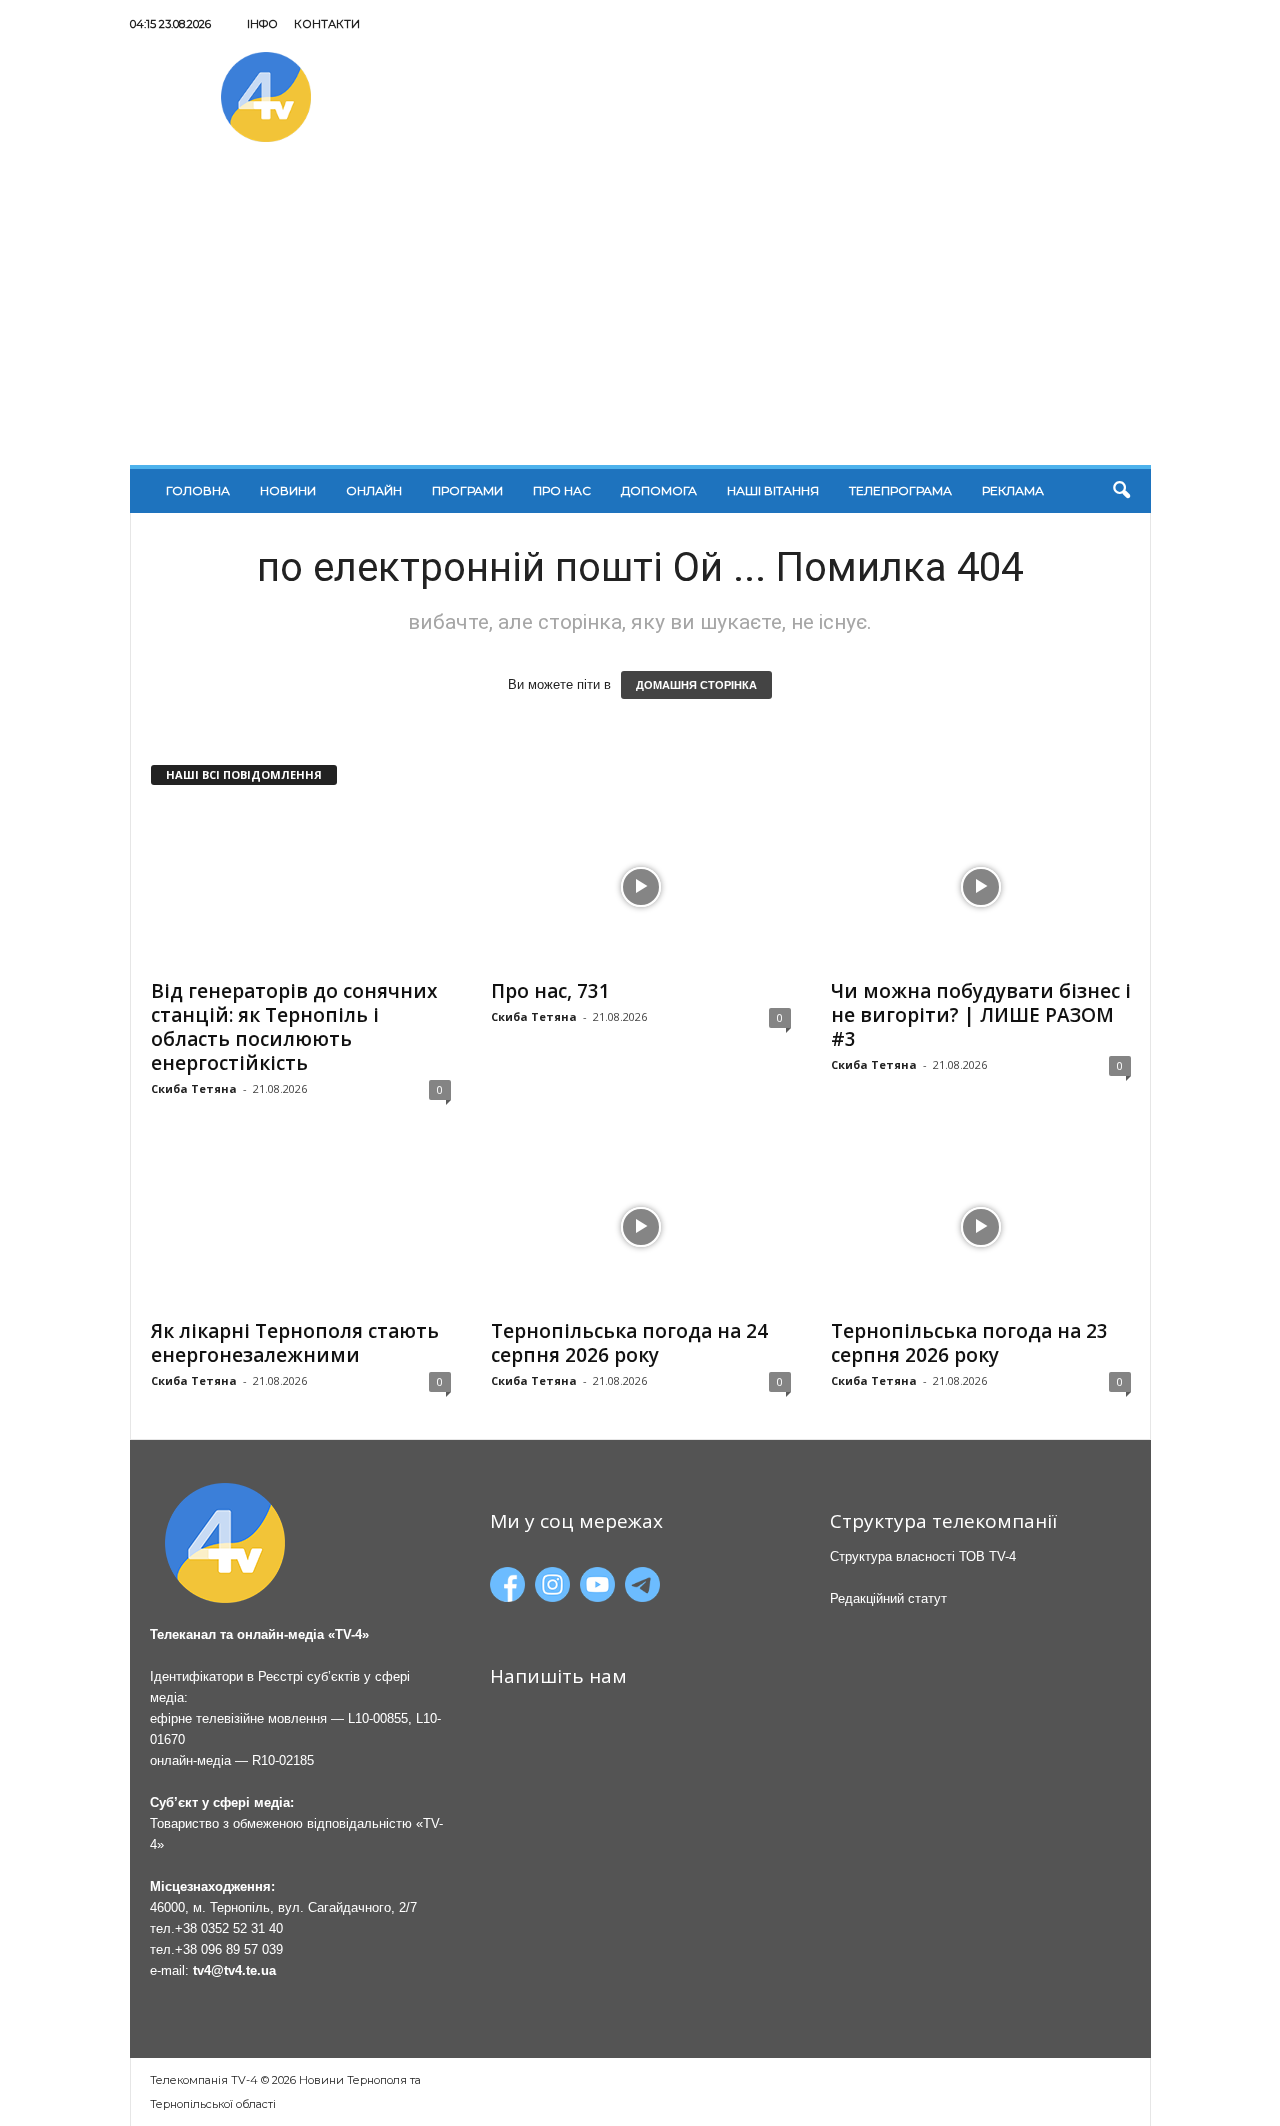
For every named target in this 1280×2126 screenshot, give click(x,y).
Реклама (1013, 490)
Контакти (327, 24)
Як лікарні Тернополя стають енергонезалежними (295, 1343)
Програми (467, 490)
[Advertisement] (640, 315)
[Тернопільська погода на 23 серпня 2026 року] (981, 1227)
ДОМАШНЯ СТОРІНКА (696, 685)
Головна (198, 490)
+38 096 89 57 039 (229, 1949)
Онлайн (374, 490)
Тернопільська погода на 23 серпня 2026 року (969, 1343)
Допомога (659, 490)
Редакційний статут (888, 1598)
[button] (1121, 491)
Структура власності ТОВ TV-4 (923, 1556)
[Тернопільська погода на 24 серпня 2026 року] (641, 1227)
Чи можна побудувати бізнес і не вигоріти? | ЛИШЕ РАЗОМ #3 (981, 1015)
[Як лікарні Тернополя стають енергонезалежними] (301, 1227)
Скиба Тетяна (194, 1088)
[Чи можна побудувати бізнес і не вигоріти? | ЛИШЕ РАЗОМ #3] (981, 887)
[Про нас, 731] (641, 887)
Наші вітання (773, 490)
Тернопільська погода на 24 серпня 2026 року (629, 1343)
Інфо (262, 24)
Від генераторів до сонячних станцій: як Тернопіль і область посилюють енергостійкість (294, 1027)
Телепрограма (900, 490)
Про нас (562, 490)
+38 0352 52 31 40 (229, 1928)
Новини (288, 490)
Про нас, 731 (550, 991)
